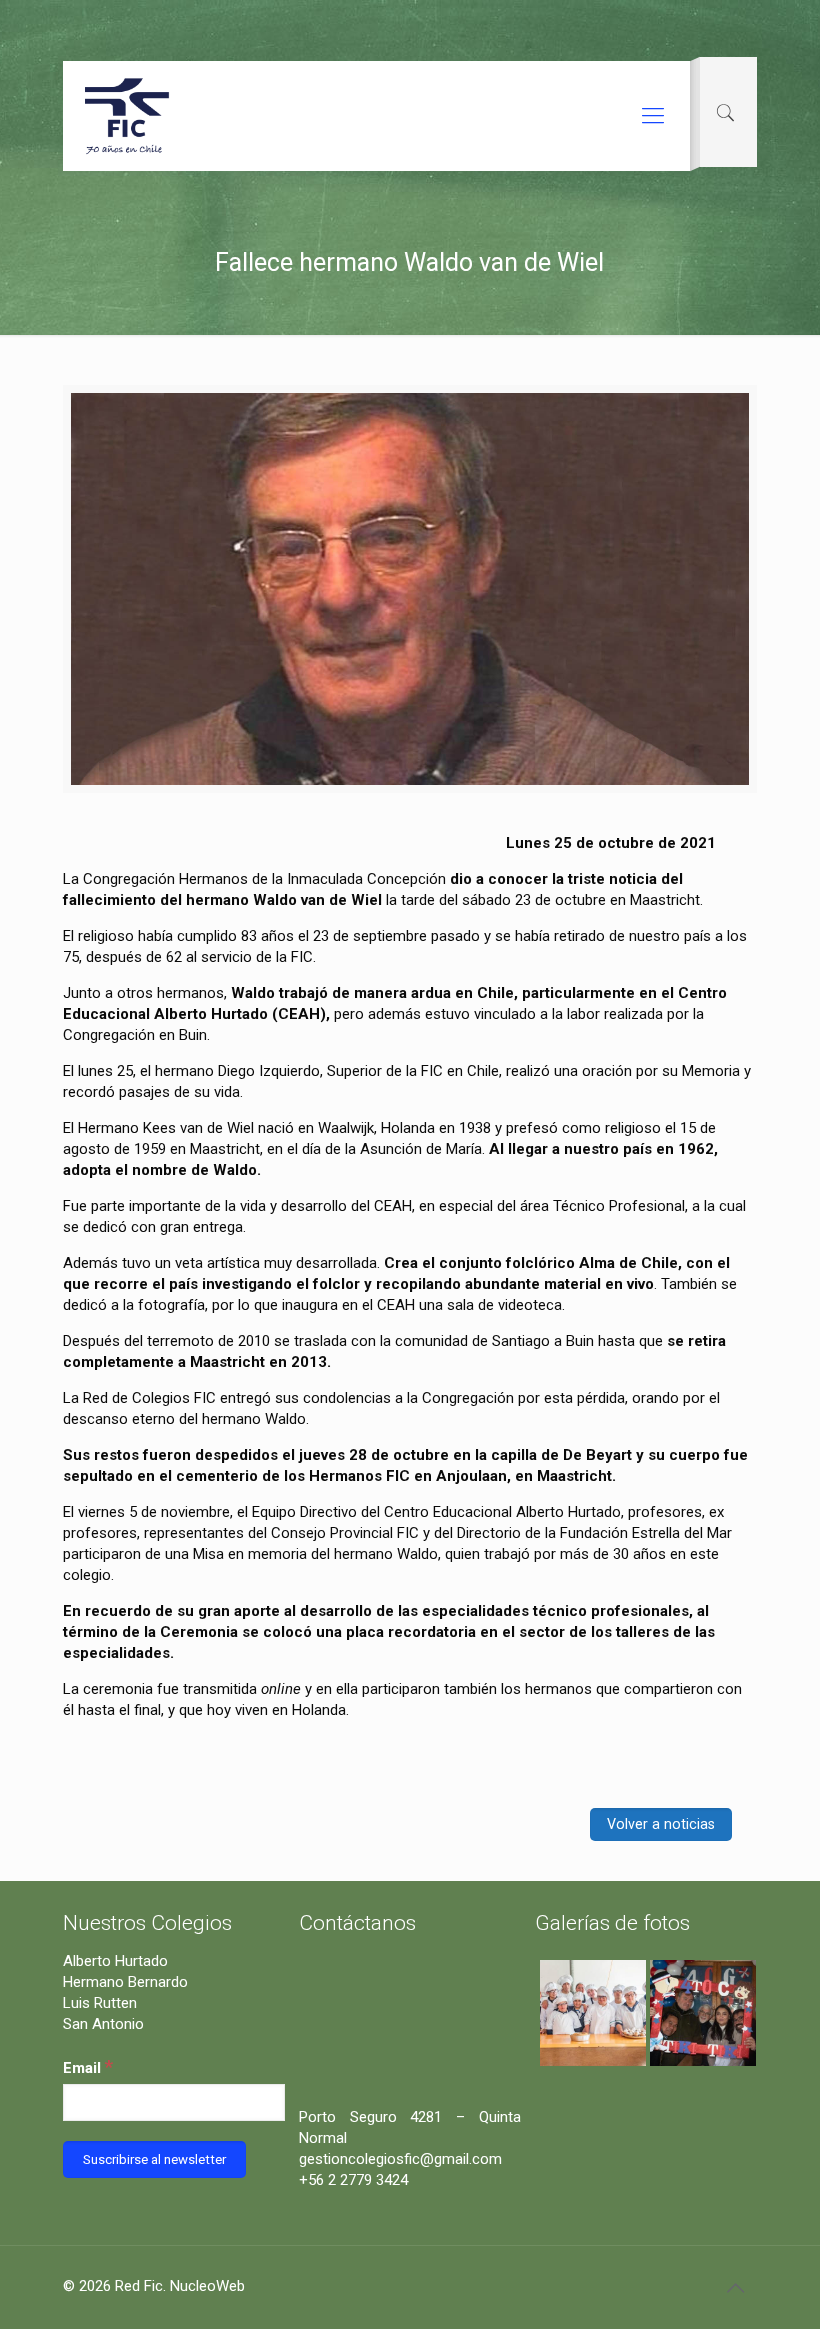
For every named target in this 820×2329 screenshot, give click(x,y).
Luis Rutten (100, 2003)
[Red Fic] (128, 116)
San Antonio (103, 2024)
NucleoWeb (207, 2286)
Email (88, 2066)
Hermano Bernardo (125, 1982)
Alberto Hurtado (115, 1961)
